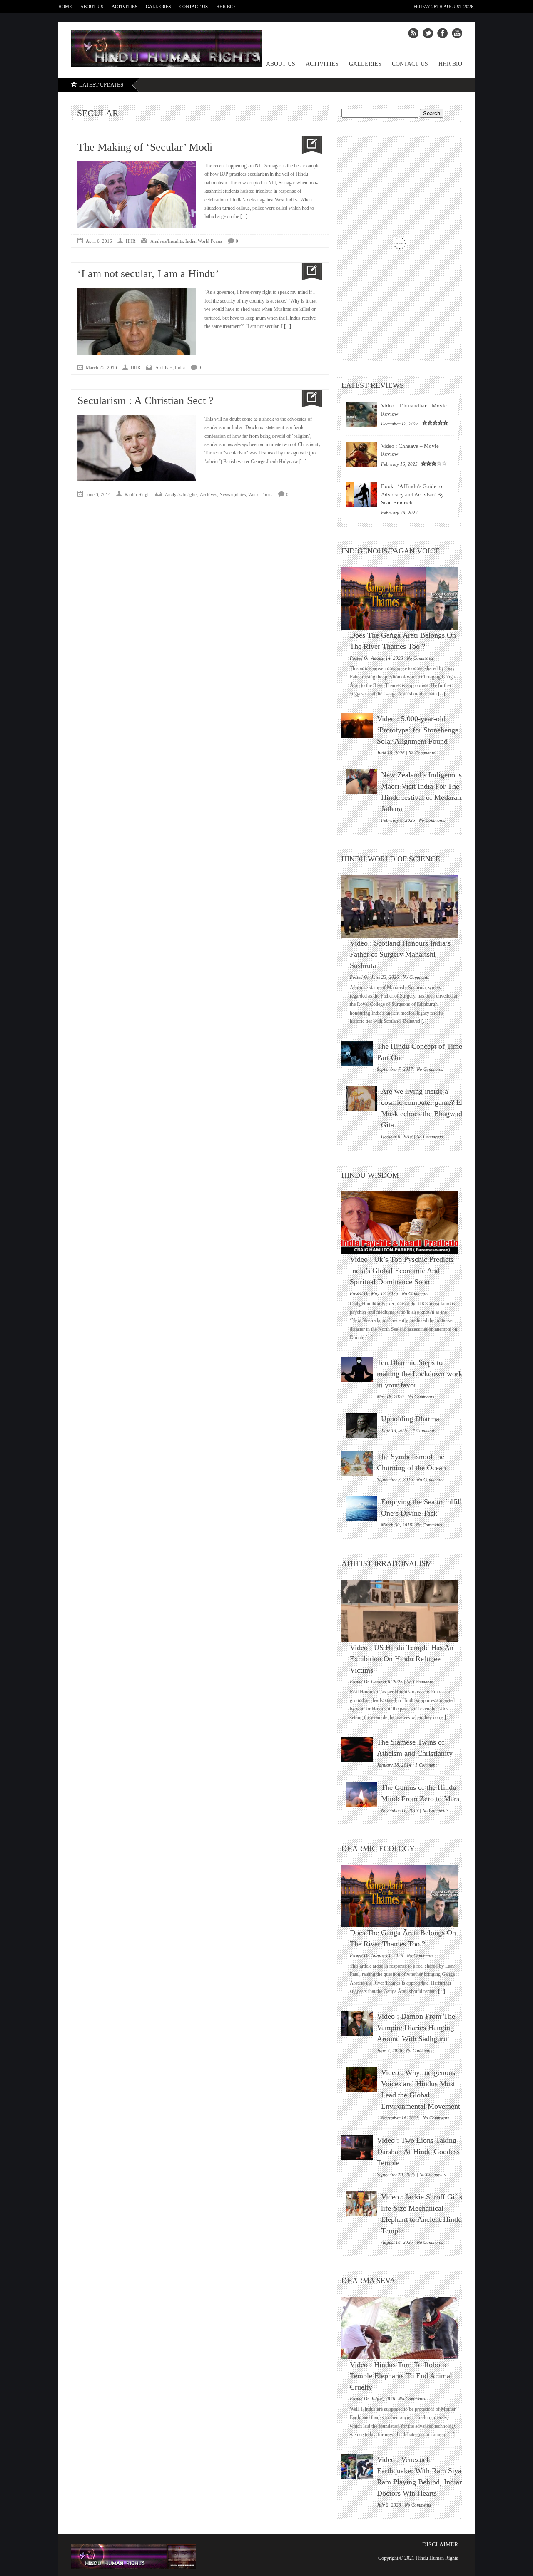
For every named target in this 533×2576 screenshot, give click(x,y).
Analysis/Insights (167, 241)
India (190, 241)
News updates (233, 494)
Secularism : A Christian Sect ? (146, 401)
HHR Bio (225, 7)
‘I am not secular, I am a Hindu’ (148, 274)
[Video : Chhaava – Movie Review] (361, 454)
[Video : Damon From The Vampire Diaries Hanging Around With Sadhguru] (357, 2023)
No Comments (420, 658)
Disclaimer (440, 2545)
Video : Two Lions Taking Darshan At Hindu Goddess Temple (418, 2152)
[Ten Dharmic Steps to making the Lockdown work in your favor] (357, 1370)
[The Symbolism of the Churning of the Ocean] (357, 1464)
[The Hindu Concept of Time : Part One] (357, 1053)
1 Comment (426, 1765)
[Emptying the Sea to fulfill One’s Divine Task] (361, 1509)
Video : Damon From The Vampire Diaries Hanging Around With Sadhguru (416, 2028)
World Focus (210, 241)
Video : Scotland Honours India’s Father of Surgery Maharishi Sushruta (400, 954)
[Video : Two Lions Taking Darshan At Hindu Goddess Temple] (357, 2147)
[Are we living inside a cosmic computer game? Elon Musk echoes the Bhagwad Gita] (361, 1098)
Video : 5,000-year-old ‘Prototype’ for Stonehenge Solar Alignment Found (418, 730)
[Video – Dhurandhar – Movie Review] (361, 414)
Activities (125, 7)
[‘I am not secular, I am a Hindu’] (309, 272)
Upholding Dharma (410, 1419)
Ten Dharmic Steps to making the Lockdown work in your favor (420, 1374)
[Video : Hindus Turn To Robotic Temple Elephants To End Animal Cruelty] (404, 2328)
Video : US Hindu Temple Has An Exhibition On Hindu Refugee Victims (402, 1659)
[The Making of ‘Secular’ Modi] (309, 145)
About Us (92, 7)
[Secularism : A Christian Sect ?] (309, 398)
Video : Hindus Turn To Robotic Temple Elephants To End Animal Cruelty (401, 2376)
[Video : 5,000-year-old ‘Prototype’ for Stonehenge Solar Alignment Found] (357, 726)
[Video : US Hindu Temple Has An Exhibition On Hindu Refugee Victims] (404, 1611)
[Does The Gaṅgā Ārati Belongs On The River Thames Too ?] (404, 598)
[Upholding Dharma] (361, 1426)
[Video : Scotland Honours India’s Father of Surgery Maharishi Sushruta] (404, 906)
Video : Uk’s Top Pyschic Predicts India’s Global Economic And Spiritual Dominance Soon (402, 1271)
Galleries (158, 7)
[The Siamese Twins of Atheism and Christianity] (357, 1749)
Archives (164, 367)
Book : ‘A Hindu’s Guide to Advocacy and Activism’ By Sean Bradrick (412, 494)
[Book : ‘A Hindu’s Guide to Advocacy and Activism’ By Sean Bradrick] (361, 495)
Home (65, 7)
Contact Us (194, 7)
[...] (243, 216)
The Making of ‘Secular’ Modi (145, 147)
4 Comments (424, 1430)
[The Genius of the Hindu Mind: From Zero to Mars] (361, 1794)
